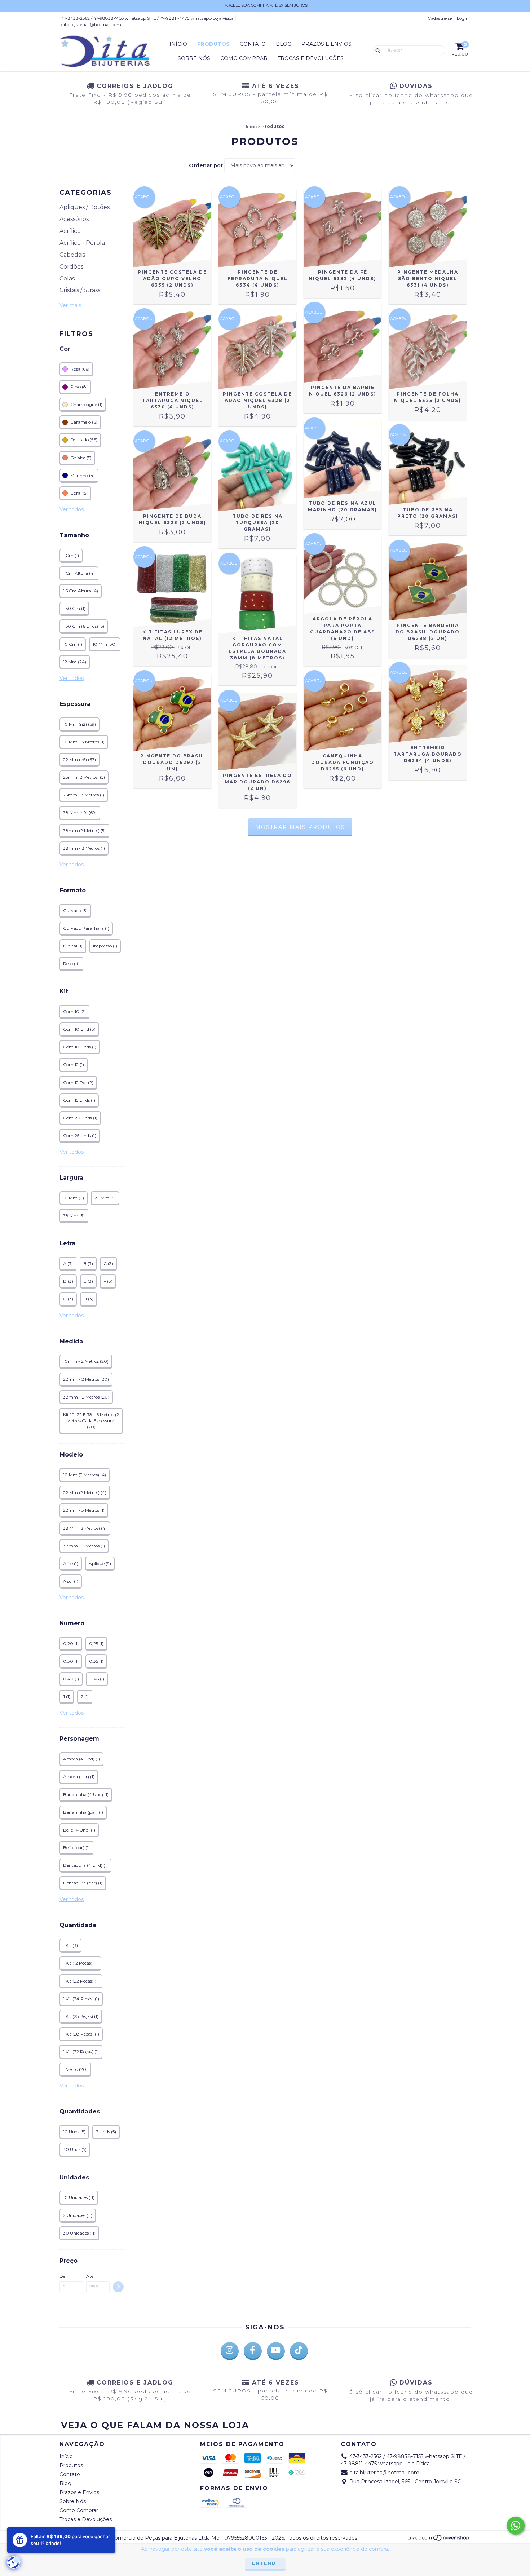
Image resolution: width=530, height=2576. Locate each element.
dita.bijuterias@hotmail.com (91, 24)
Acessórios (74, 219)
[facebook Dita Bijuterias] (253, 2351)
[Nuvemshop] (439, 2540)
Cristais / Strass (80, 290)
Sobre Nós (194, 58)
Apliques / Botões (85, 207)
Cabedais (72, 255)
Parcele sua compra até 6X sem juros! (265, 5)
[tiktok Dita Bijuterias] (299, 2351)
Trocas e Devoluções (311, 58)
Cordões (71, 267)
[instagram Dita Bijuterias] (230, 2351)
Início (178, 44)
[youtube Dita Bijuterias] (276, 2351)
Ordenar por (206, 165)
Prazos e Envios (326, 44)
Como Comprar (244, 58)
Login (463, 18)
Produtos (213, 44)
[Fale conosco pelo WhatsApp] (516, 2526)
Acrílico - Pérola (82, 243)
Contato (253, 44)
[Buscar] (376, 50)
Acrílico (70, 231)
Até (90, 2276)
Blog (284, 44)
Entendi (265, 2563)
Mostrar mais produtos (300, 827)
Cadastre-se (440, 18)
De (62, 2276)
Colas (67, 279)
